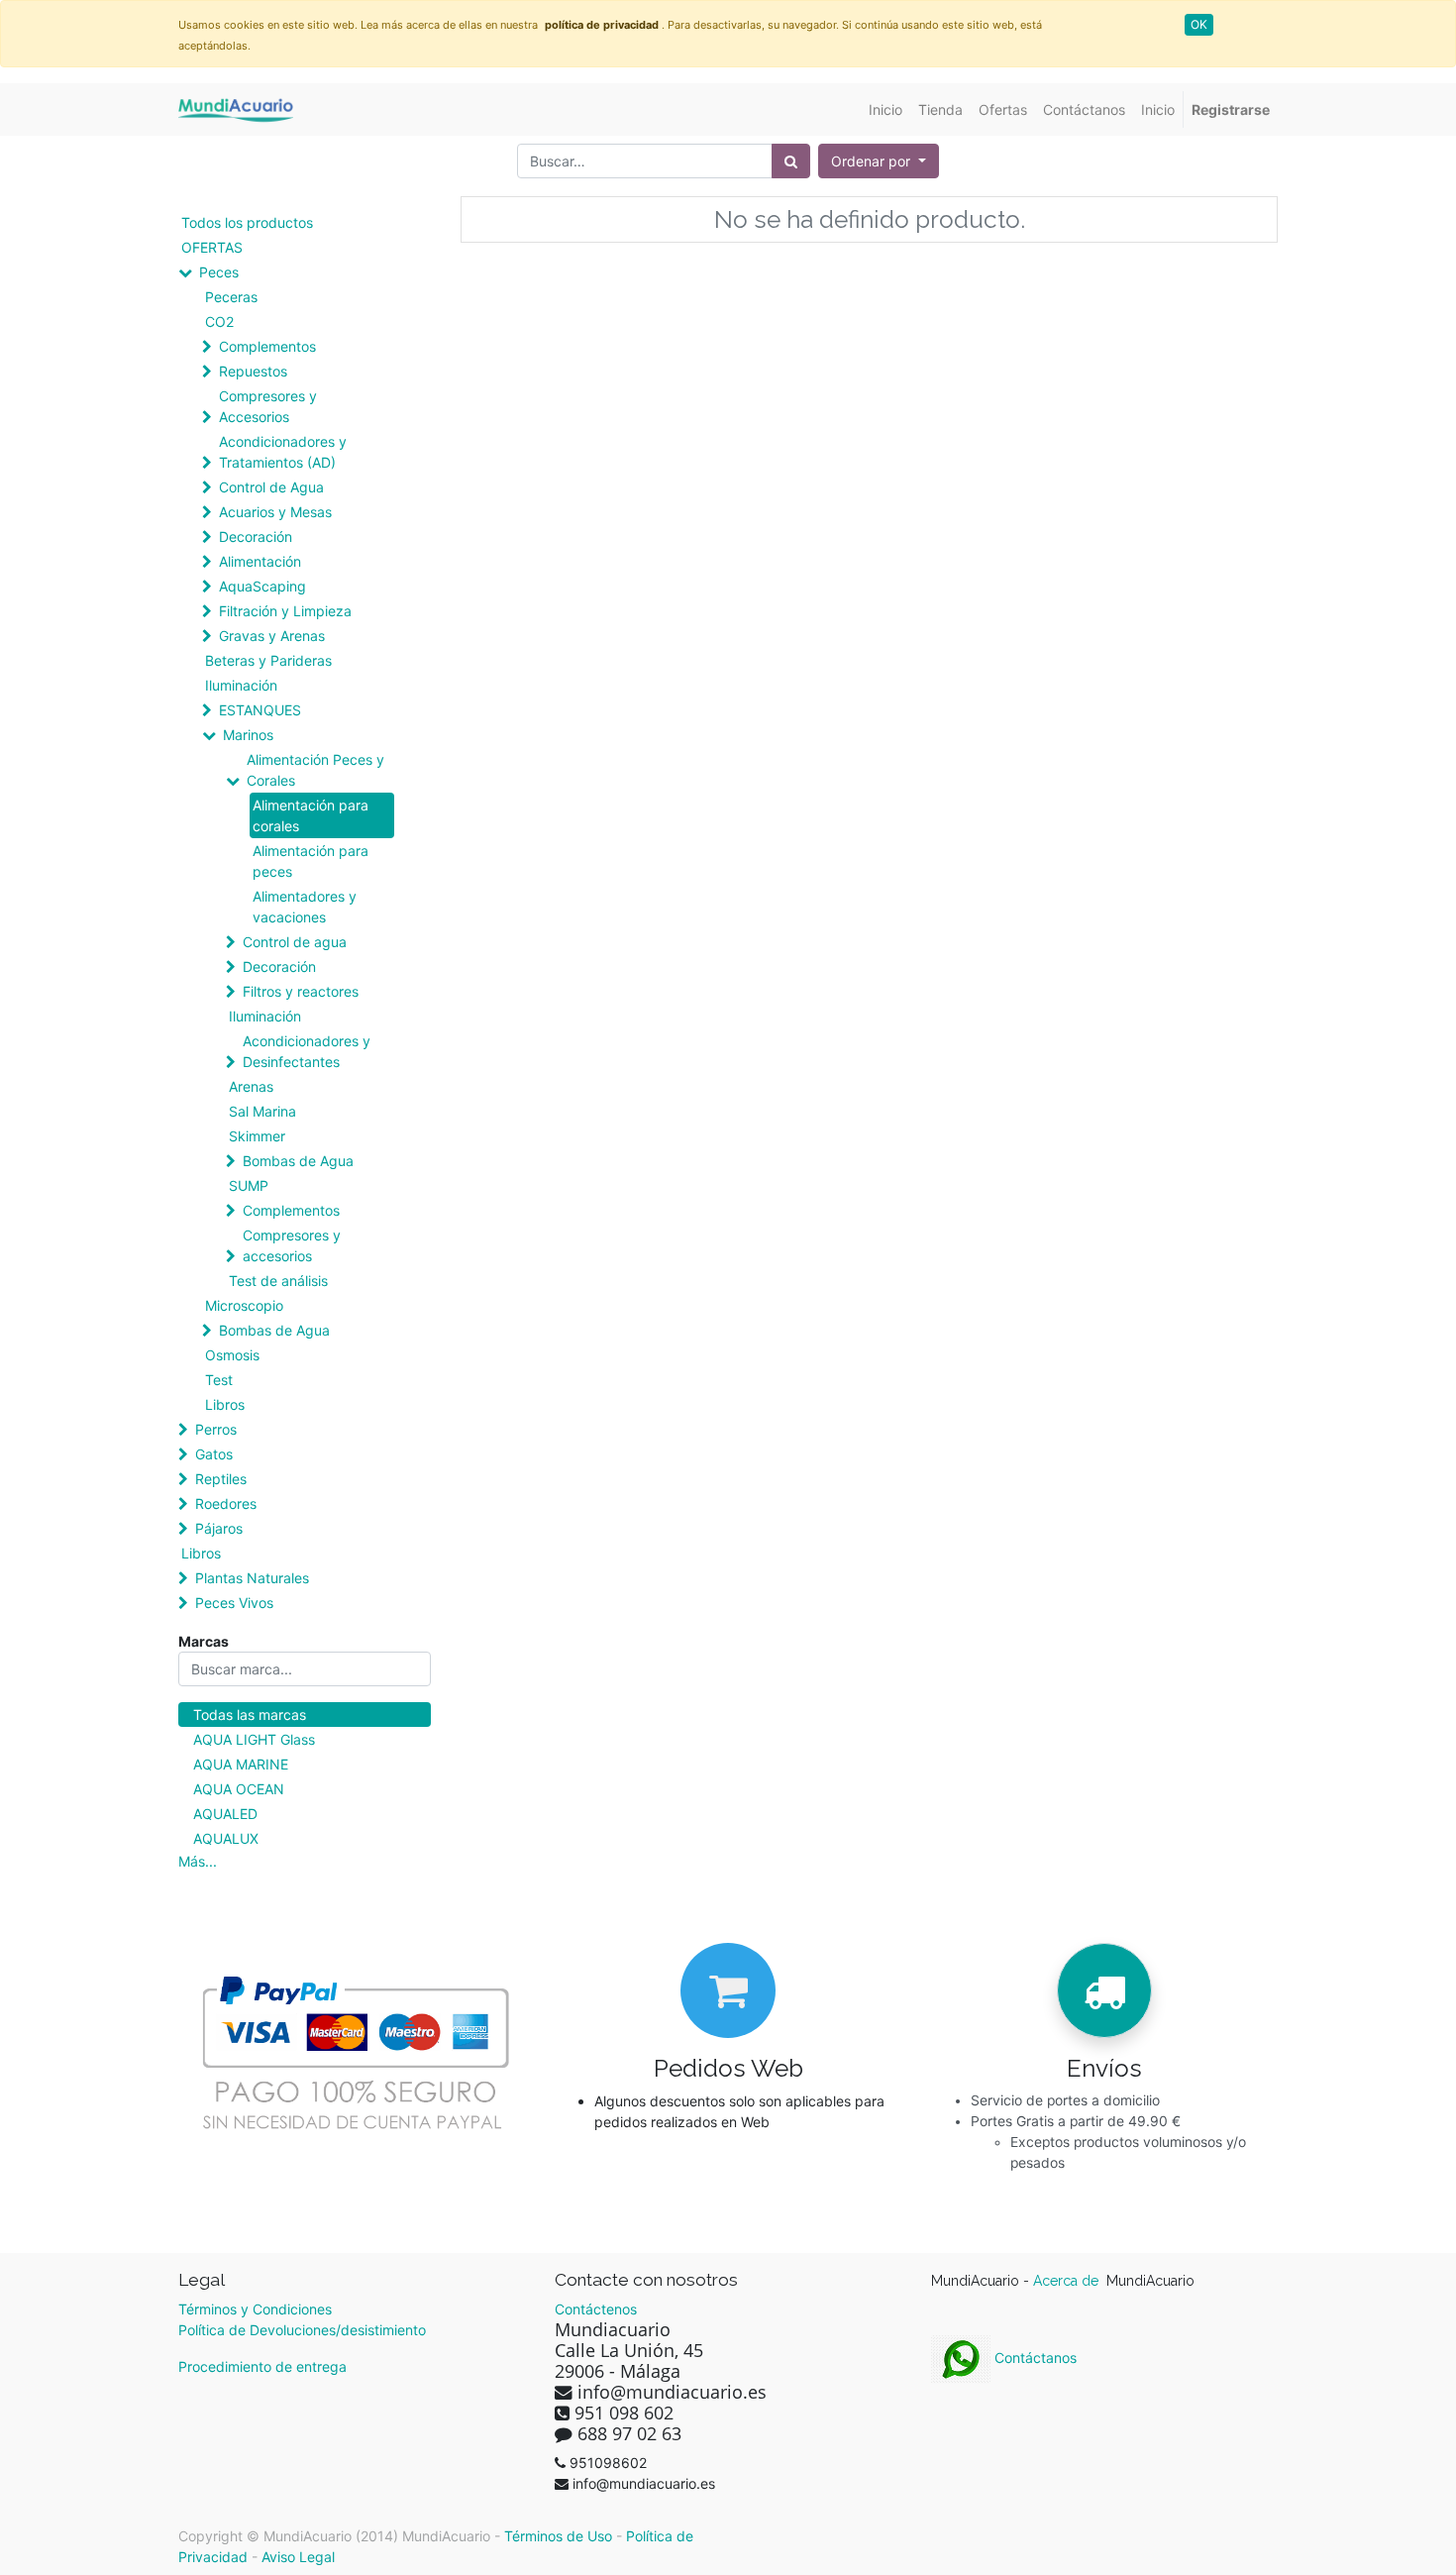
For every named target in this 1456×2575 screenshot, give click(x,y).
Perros (216, 1429)
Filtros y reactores (301, 991)
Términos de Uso (558, 2536)
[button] (879, 161)
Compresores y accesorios (292, 1245)
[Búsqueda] (791, 161)
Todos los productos (247, 222)
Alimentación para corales (311, 815)
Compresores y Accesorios (268, 406)
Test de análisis (278, 1281)
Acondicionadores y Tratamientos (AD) (283, 452)
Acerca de (1068, 2281)
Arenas (251, 1086)
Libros (225, 1404)
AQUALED (225, 1814)
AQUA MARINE (241, 1764)
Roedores (226, 1503)
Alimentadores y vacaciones (305, 907)
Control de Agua (271, 487)
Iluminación (241, 685)
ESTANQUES (260, 710)
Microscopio (244, 1305)
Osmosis (232, 1355)
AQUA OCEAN (239, 1789)
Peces (219, 272)
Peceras (231, 297)
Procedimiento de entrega (262, 2366)
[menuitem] (885, 109)
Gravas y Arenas (272, 636)
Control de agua (295, 942)
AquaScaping (262, 586)
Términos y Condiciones (255, 2309)
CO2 (219, 322)
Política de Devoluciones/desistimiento (302, 2330)
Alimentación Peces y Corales (315, 770)
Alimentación (260, 561)
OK (1199, 24)
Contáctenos (596, 2309)
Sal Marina (262, 1111)
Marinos (248, 735)
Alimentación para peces (311, 861)
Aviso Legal (298, 2557)
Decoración (256, 536)
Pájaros (219, 1528)
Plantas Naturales (252, 1578)
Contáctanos (1034, 2358)
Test (219, 1380)
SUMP (249, 1185)
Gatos (214, 1454)
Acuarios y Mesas (275, 512)
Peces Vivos (234, 1603)
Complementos (267, 346)
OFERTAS (212, 247)
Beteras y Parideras (268, 660)
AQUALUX (226, 1838)
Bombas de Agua (298, 1161)
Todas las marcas (250, 1715)
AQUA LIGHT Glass (254, 1739)
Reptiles (221, 1479)
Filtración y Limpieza (285, 611)
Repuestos (253, 371)
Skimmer (257, 1136)
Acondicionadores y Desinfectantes (307, 1051)
